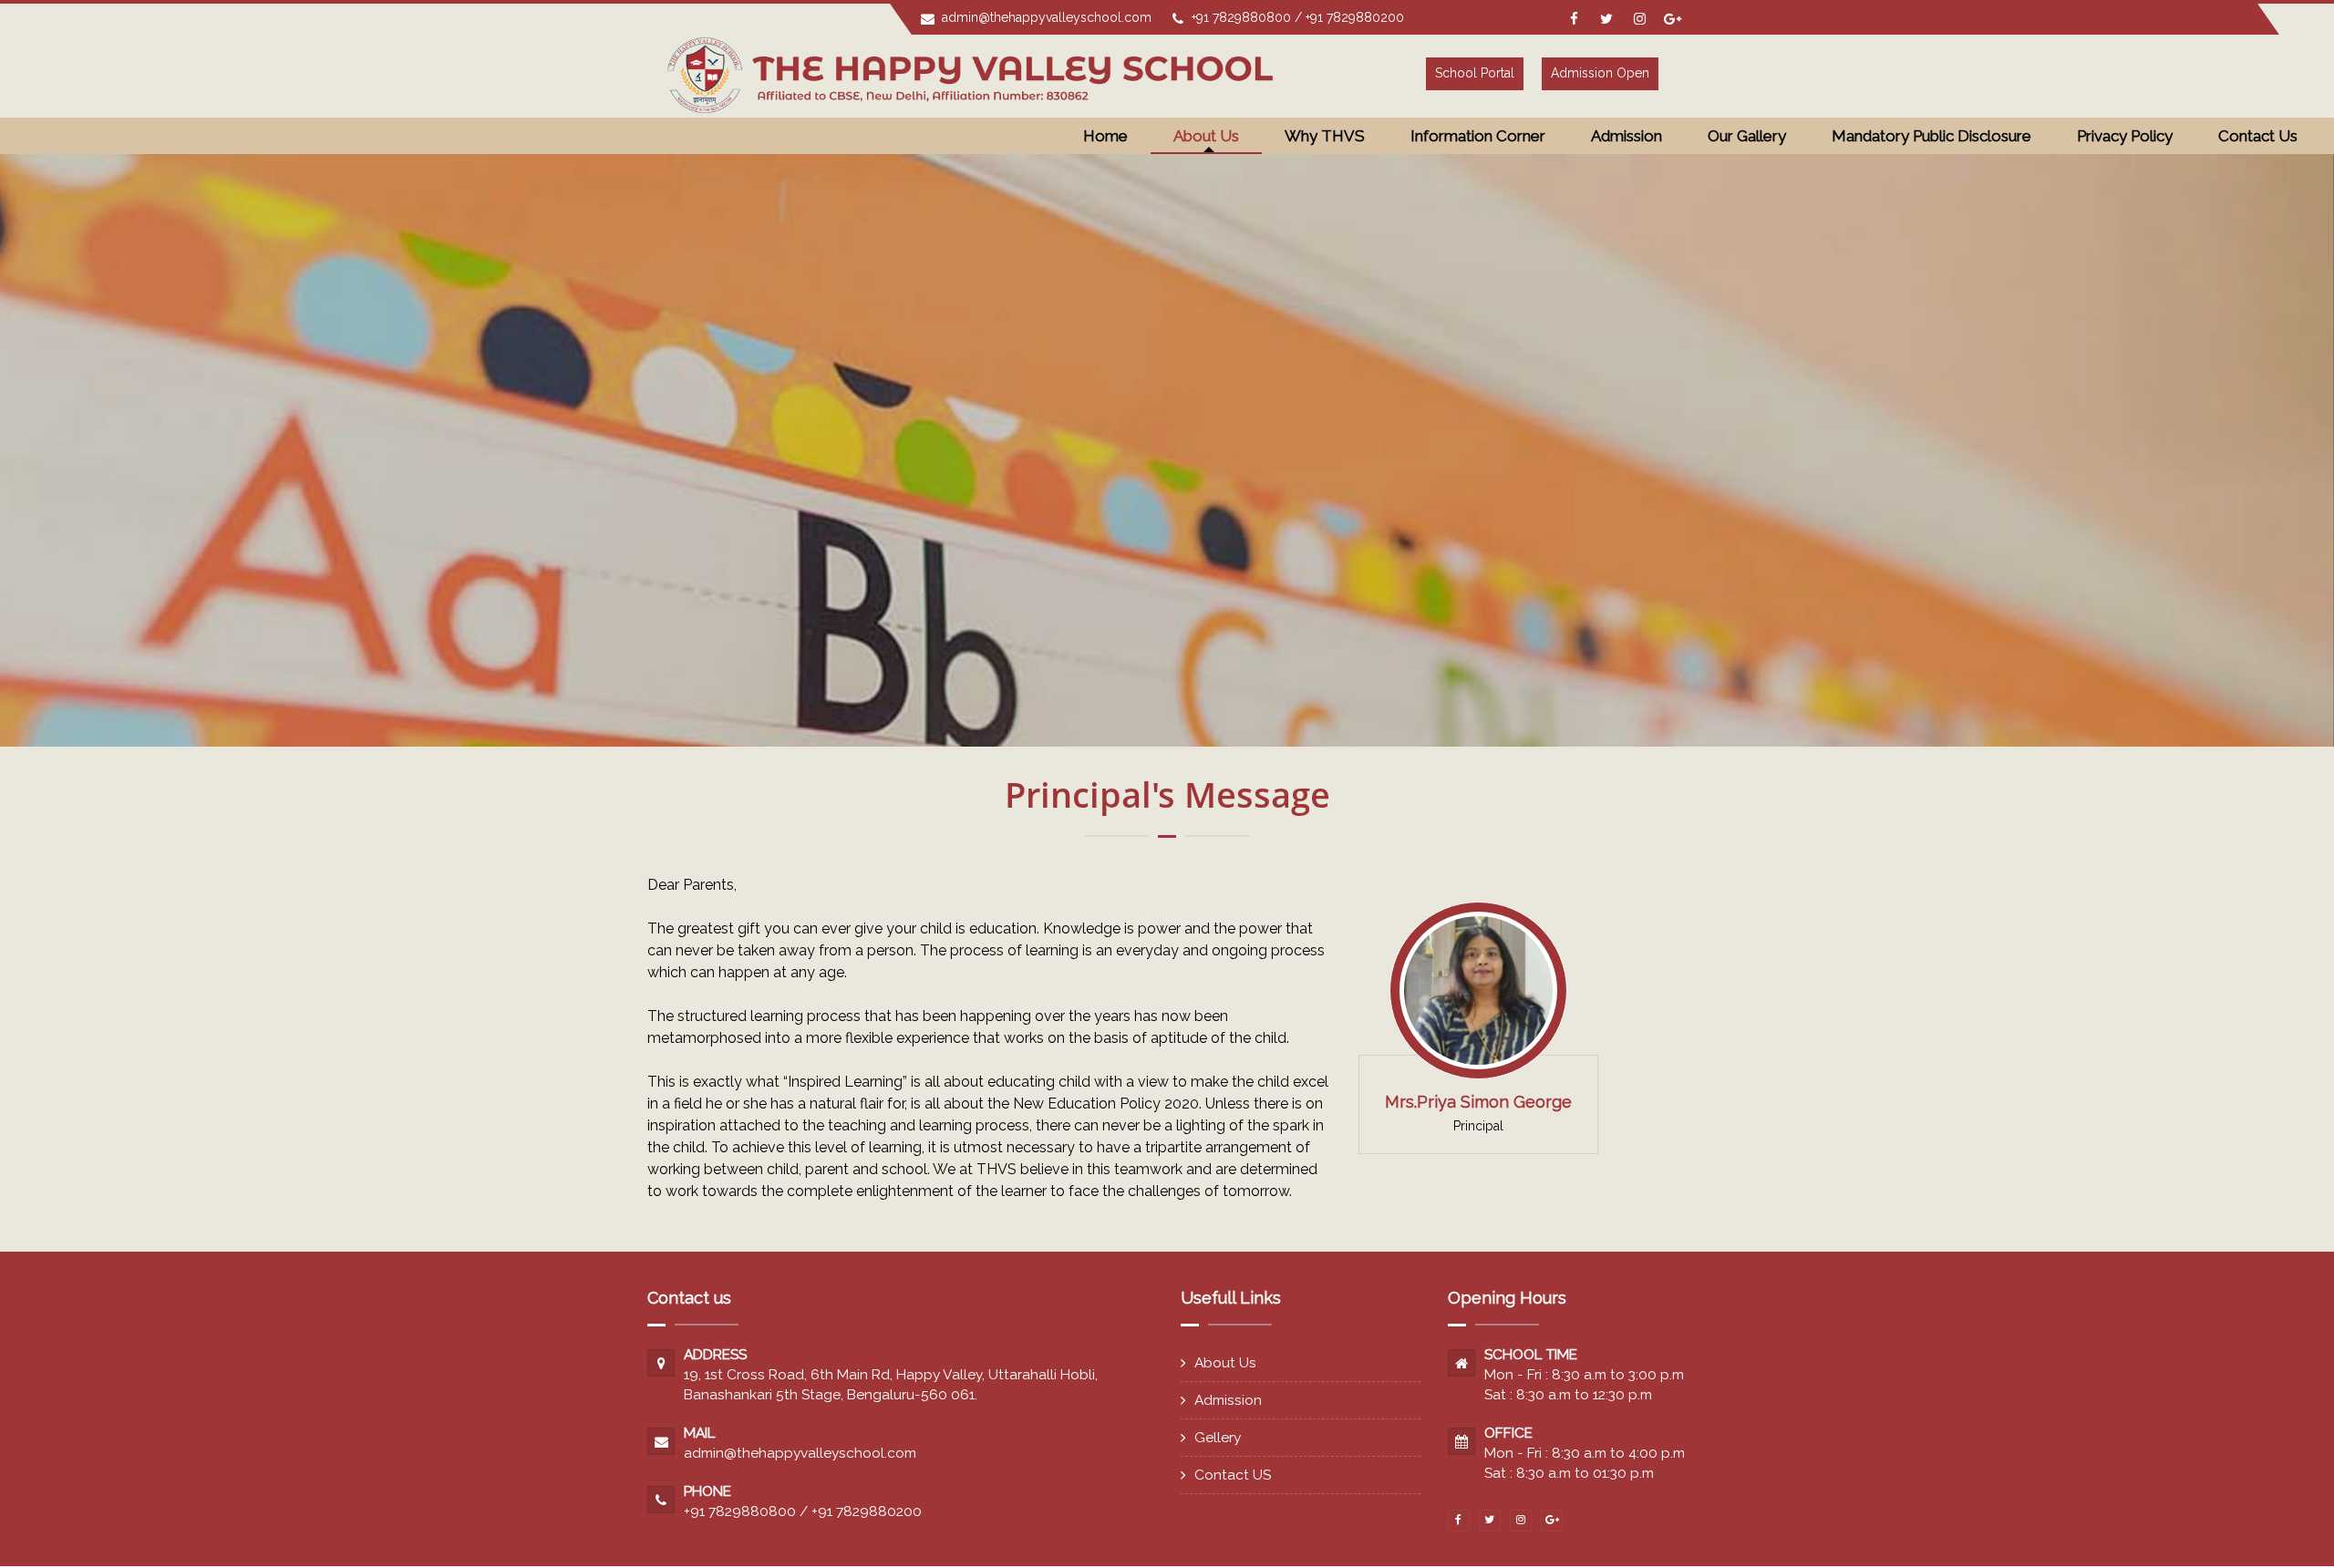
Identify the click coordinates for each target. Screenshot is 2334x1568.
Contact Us (2258, 136)
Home (1105, 136)
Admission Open (1600, 73)
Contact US (1233, 1475)
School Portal (1475, 73)
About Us (1225, 1362)
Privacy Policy (2125, 136)
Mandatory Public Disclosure (1931, 136)
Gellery (1218, 1437)
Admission (1228, 1400)
